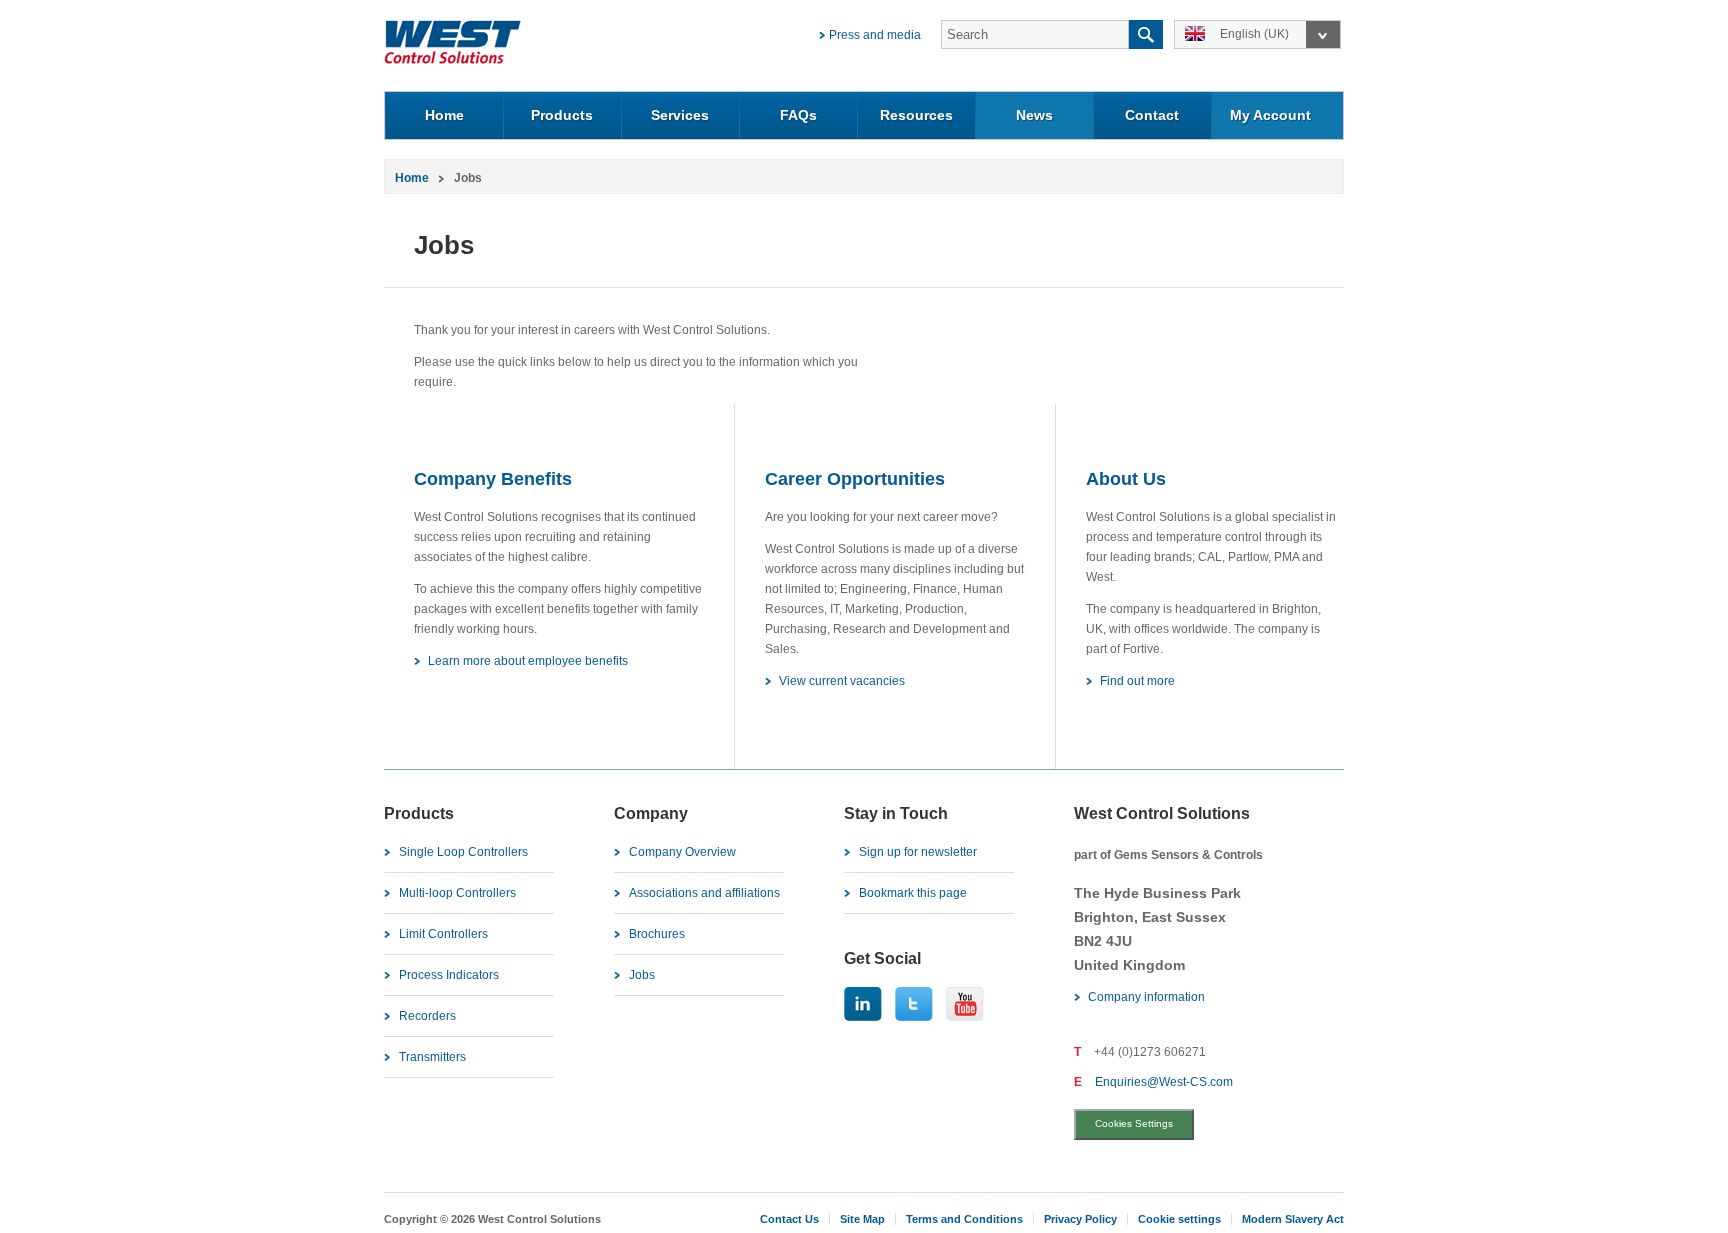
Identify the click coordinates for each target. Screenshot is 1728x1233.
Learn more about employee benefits (528, 661)
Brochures (657, 934)
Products (562, 115)
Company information (1146, 997)
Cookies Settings (1134, 1123)
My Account (1270, 115)
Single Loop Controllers (463, 852)
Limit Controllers (443, 934)
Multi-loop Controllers (457, 893)
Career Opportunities (855, 479)
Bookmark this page (913, 893)
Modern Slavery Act (1293, 1219)
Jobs (642, 975)
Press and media (875, 35)
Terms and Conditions (964, 1219)
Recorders (427, 1016)
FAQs (798, 115)
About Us (1126, 479)
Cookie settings (1179, 1219)
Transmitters (432, 1057)
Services (680, 115)
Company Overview (682, 852)
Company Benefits (493, 479)
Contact (1152, 115)
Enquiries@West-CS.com (1164, 1082)
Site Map (862, 1219)
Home (444, 115)
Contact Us (789, 1219)
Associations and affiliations (704, 893)
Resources (916, 115)
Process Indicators (449, 975)
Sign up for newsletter (918, 852)
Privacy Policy (1080, 1219)
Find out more (1137, 681)
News (1034, 115)
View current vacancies (842, 681)
